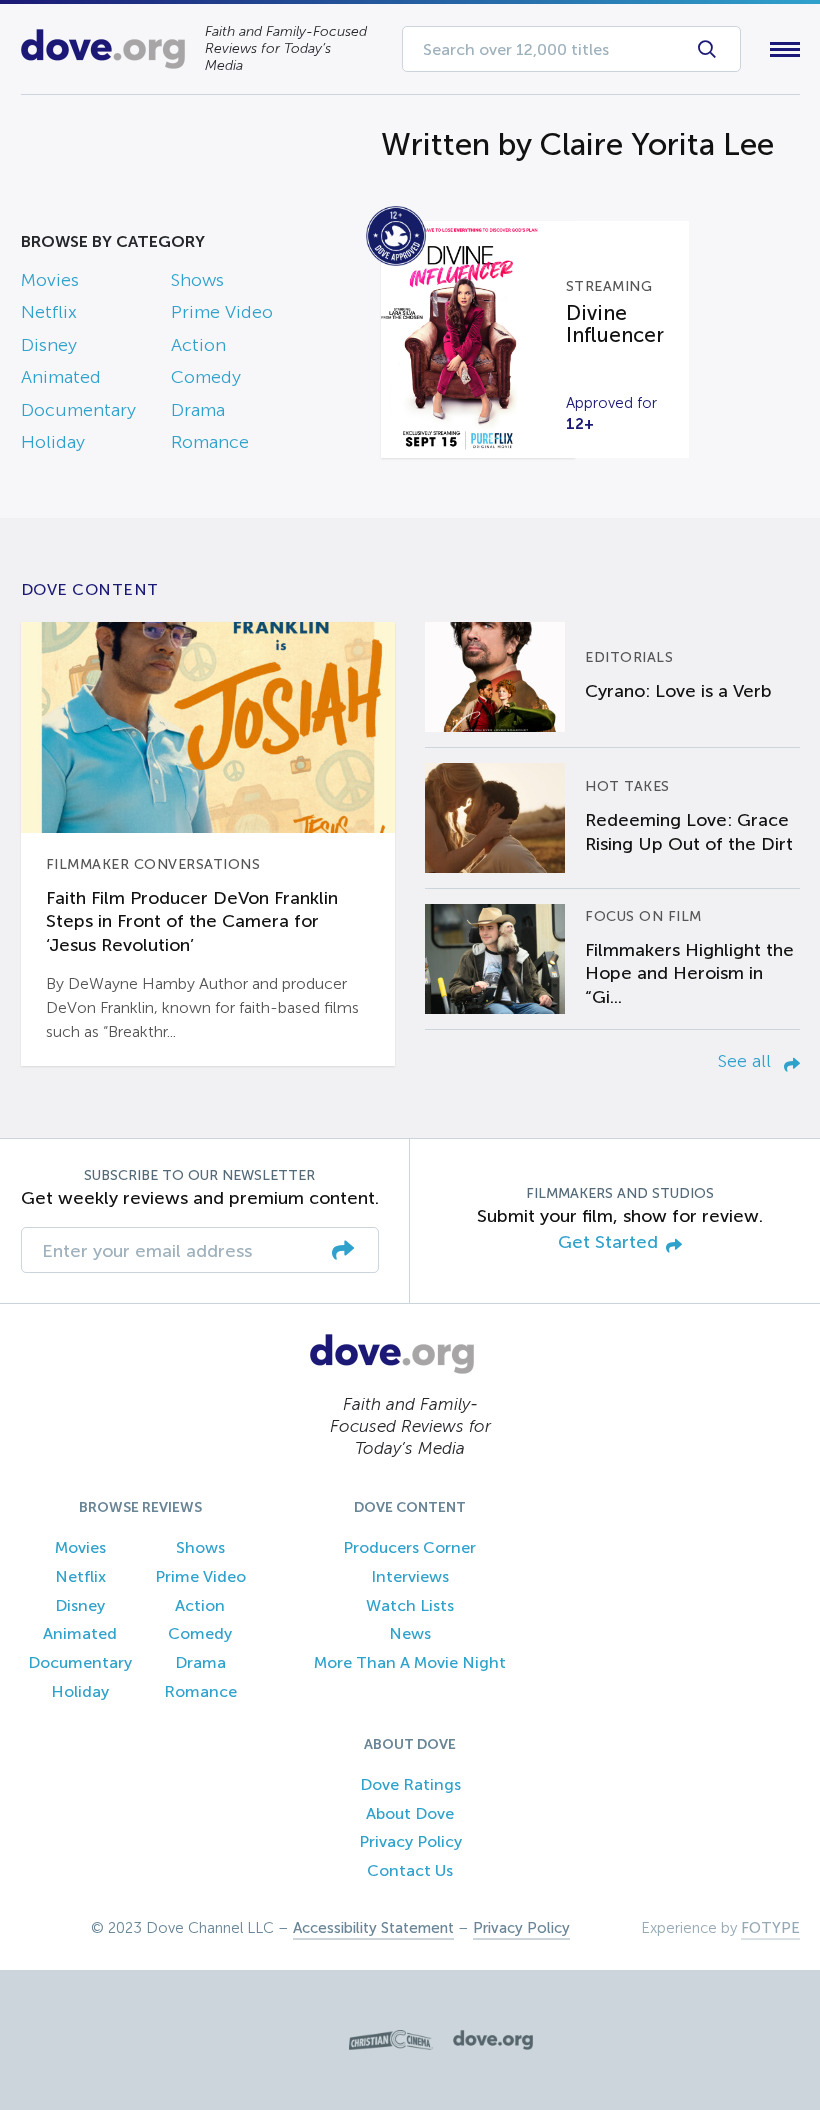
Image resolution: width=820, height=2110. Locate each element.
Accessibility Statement (373, 1928)
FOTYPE (770, 1928)
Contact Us (410, 1870)
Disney (49, 345)
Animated (61, 377)
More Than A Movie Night (410, 1662)
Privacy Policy (410, 1841)
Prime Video (222, 312)
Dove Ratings (410, 1784)
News (410, 1633)
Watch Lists (410, 1605)
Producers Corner (409, 1547)
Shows (197, 280)
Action (198, 345)
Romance (210, 442)
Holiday (53, 442)
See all (747, 1061)
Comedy (206, 377)
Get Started (608, 1242)
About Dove (410, 1813)
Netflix (49, 312)
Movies (50, 280)
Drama (198, 410)
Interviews (410, 1576)
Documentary (78, 410)
